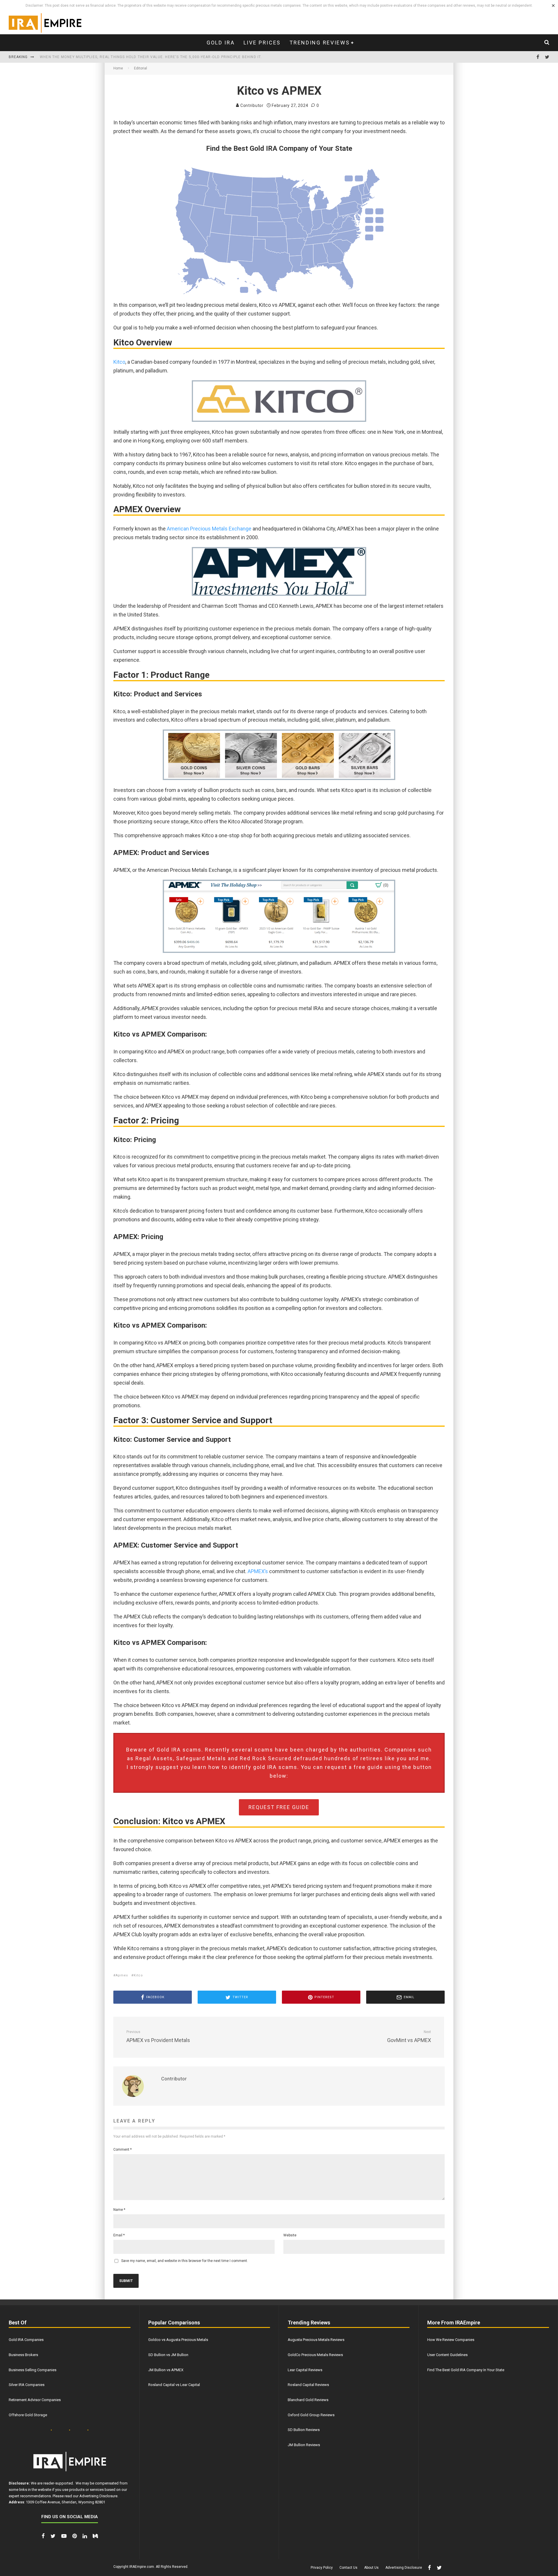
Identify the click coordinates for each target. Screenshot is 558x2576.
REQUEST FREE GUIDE (279, 1807)
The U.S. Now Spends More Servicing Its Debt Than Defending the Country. (120, 57)
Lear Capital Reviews (305, 2370)
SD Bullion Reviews (304, 2430)
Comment (122, 2150)
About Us (371, 2568)
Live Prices (262, 43)
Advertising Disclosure (98, 2496)
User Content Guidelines (447, 2355)
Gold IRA (221, 43)
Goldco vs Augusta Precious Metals (178, 2340)
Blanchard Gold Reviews (308, 2400)
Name (119, 2210)
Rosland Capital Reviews (308, 2385)
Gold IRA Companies (26, 2340)
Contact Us (348, 2568)
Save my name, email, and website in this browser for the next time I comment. (185, 2261)
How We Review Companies (451, 2340)
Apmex (122, 1975)
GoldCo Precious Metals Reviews (315, 2355)
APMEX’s (257, 1571)
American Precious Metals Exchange (209, 529)
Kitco (119, 362)
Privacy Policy (322, 2568)
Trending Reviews (320, 43)
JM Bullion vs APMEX (166, 2370)
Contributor (251, 105)
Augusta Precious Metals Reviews (316, 2340)
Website (290, 2235)
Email (119, 2235)
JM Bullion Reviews (304, 2445)
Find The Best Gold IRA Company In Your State (466, 2370)
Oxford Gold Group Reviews (311, 2415)
